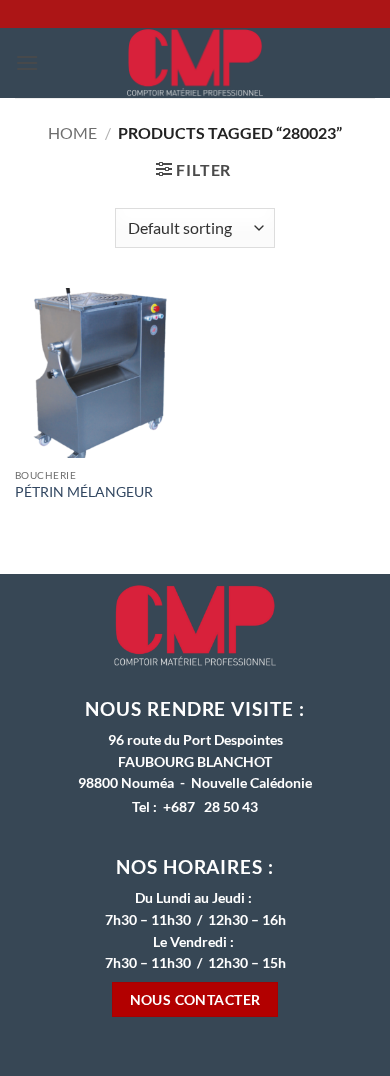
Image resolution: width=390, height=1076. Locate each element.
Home (72, 132)
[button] (27, 62)
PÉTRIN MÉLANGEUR (84, 492)
